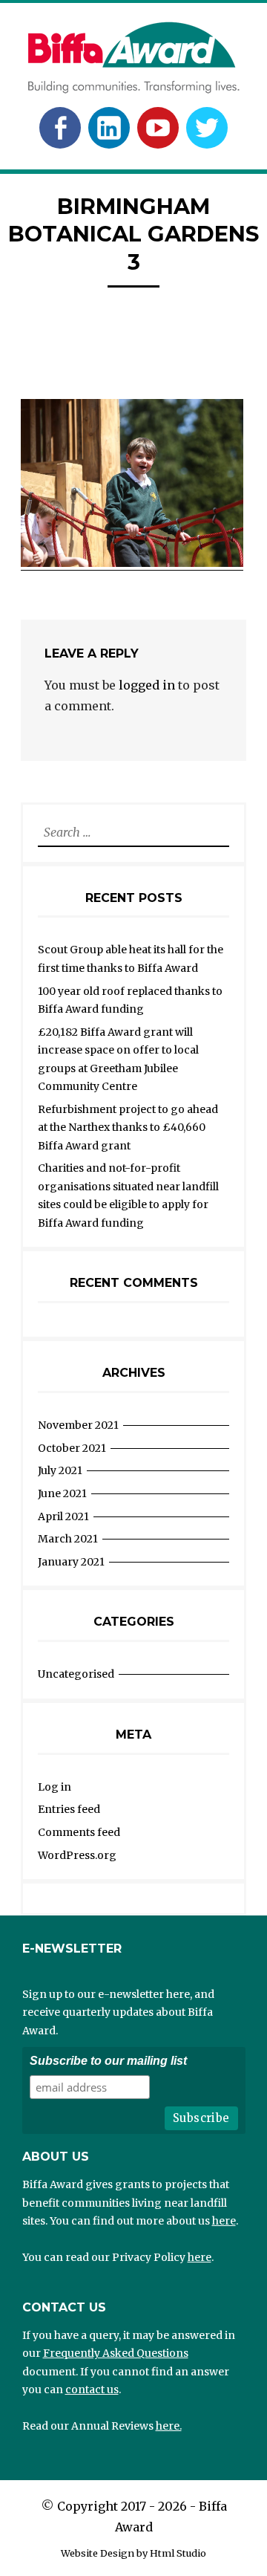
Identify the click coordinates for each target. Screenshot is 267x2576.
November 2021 (78, 1425)
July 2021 (60, 1470)
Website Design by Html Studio (133, 2553)
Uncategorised (76, 1674)
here (224, 2221)
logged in (147, 685)
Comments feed (79, 1832)
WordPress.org (77, 1855)
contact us (92, 2390)
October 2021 (72, 1448)
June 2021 (62, 1493)
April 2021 (63, 1516)
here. (169, 2426)
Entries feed (69, 1809)
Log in (55, 1787)
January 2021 (71, 1562)
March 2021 (68, 1539)
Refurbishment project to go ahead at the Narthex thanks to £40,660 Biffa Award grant (128, 1128)
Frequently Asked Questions (116, 2353)
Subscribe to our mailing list (108, 2061)
